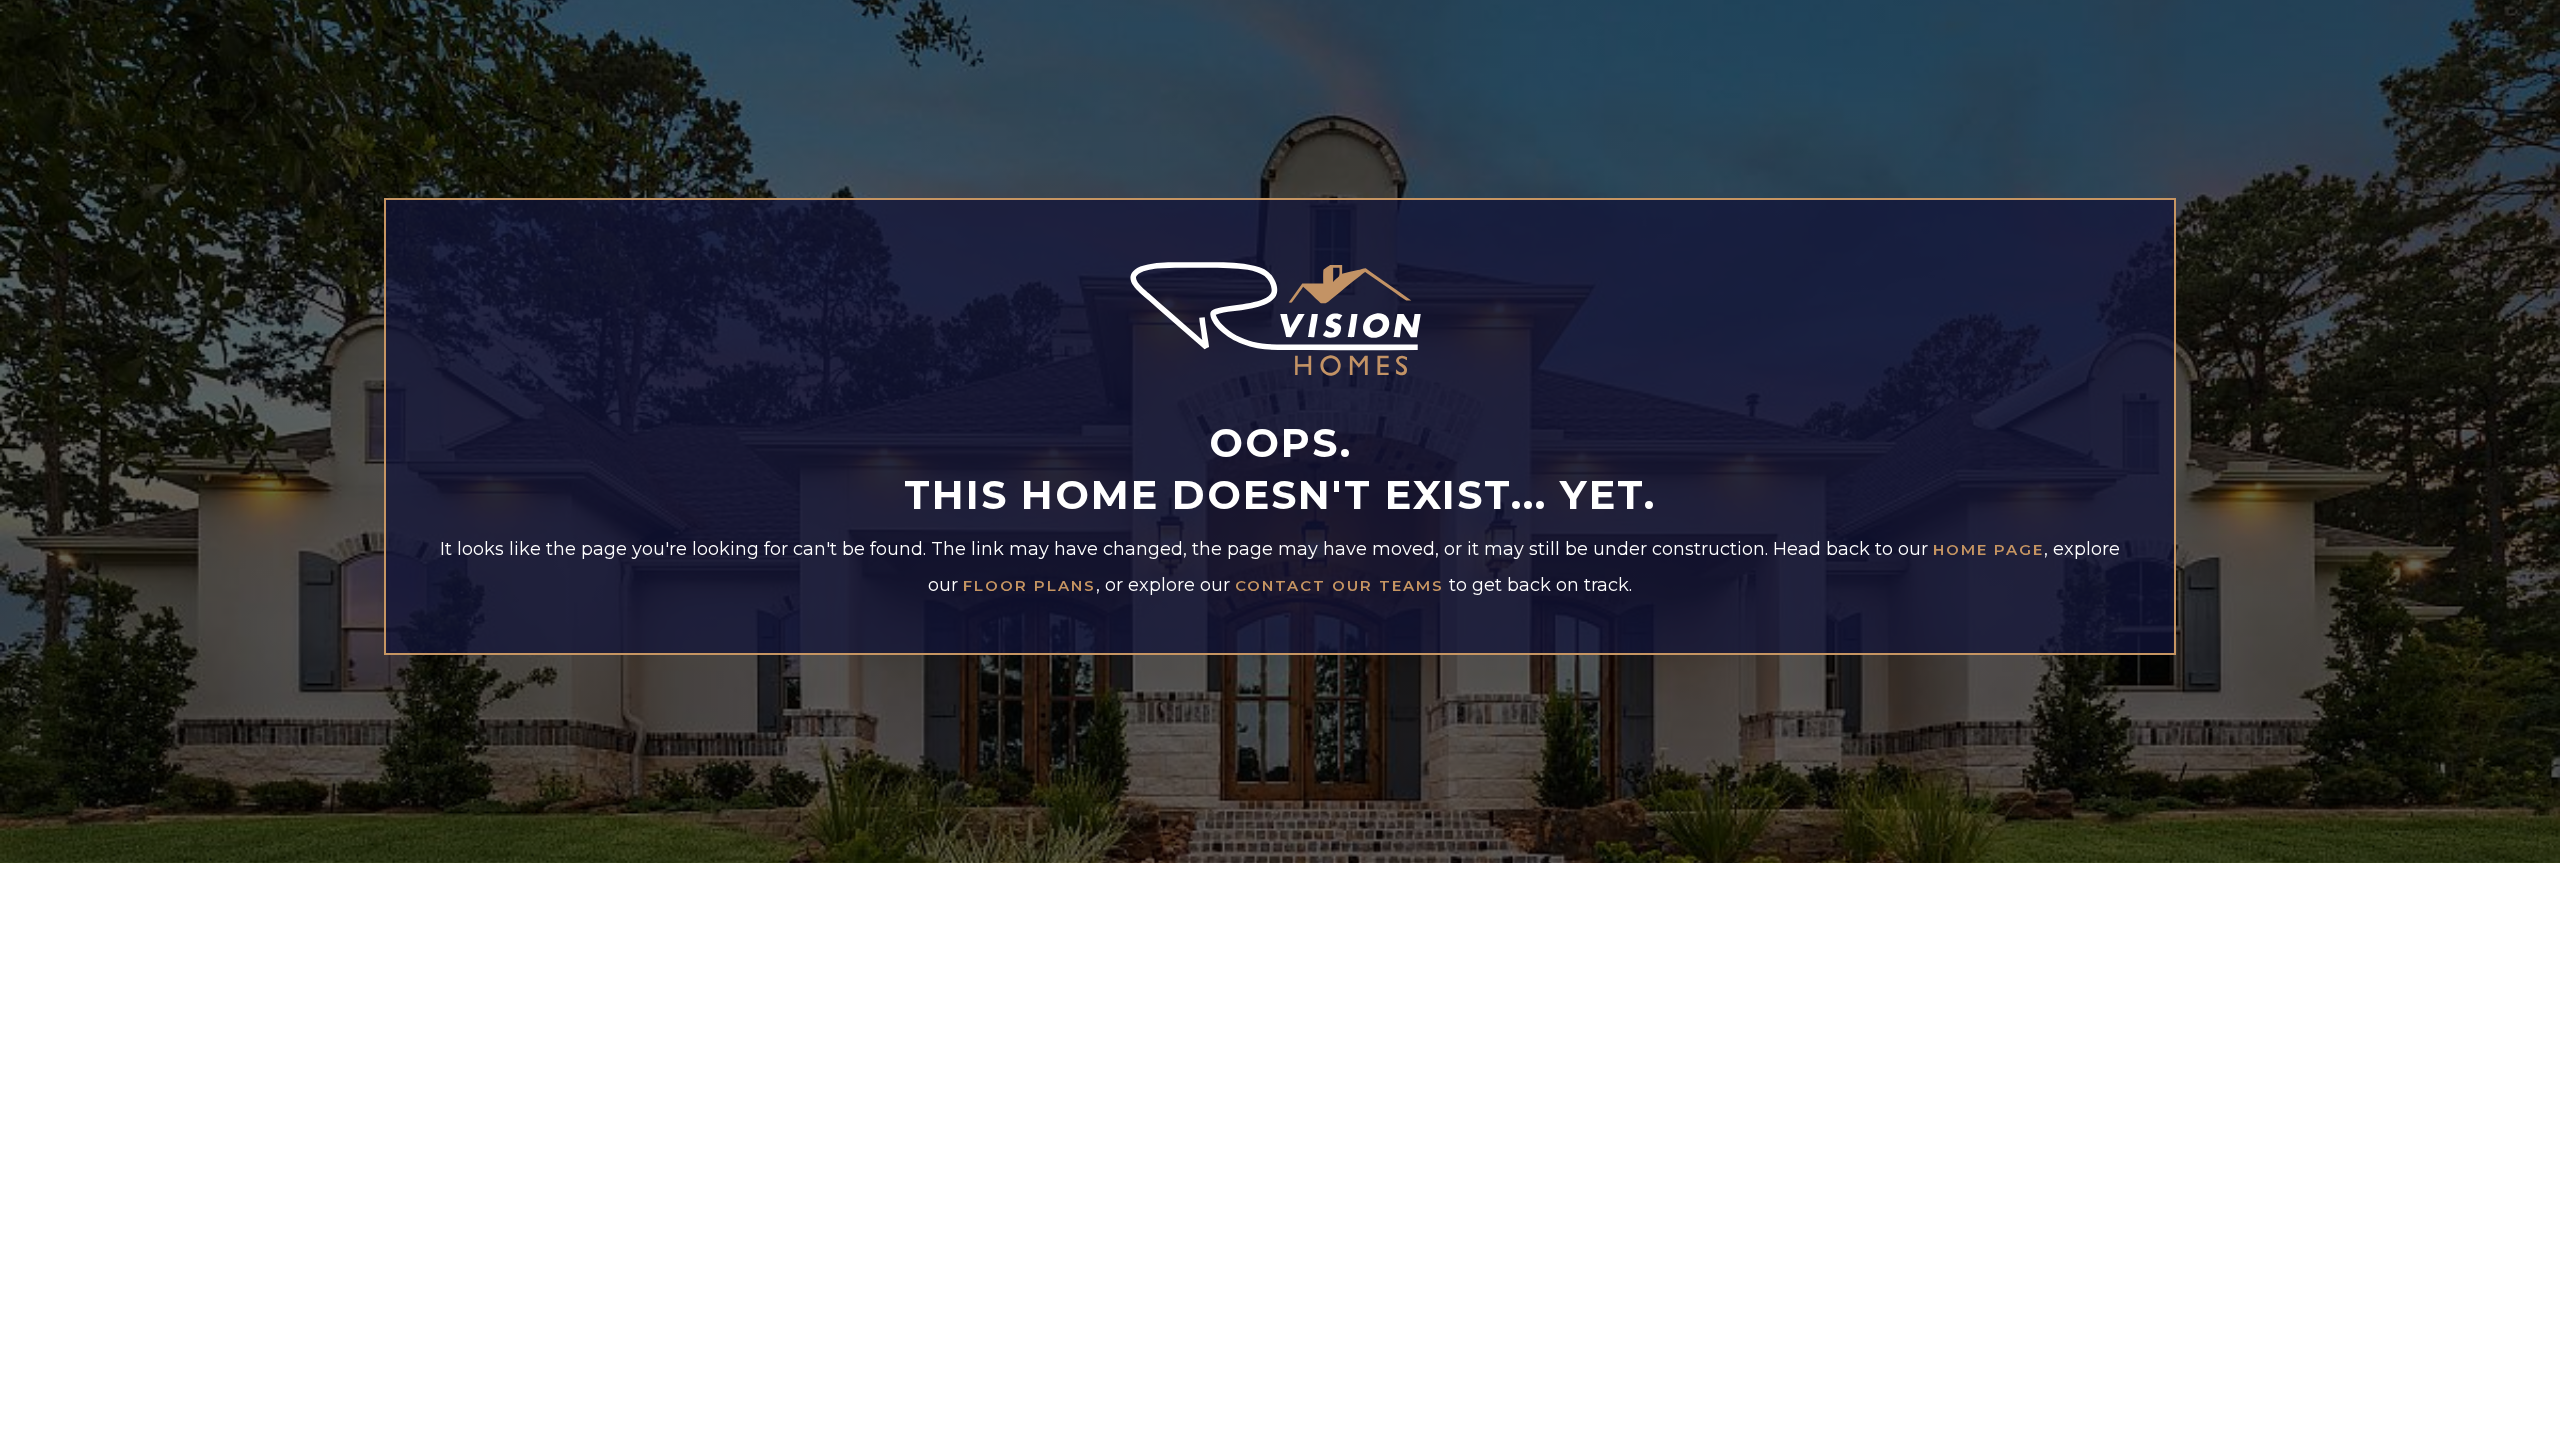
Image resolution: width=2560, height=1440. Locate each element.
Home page (1988, 550)
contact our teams (1339, 586)
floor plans (1029, 586)
